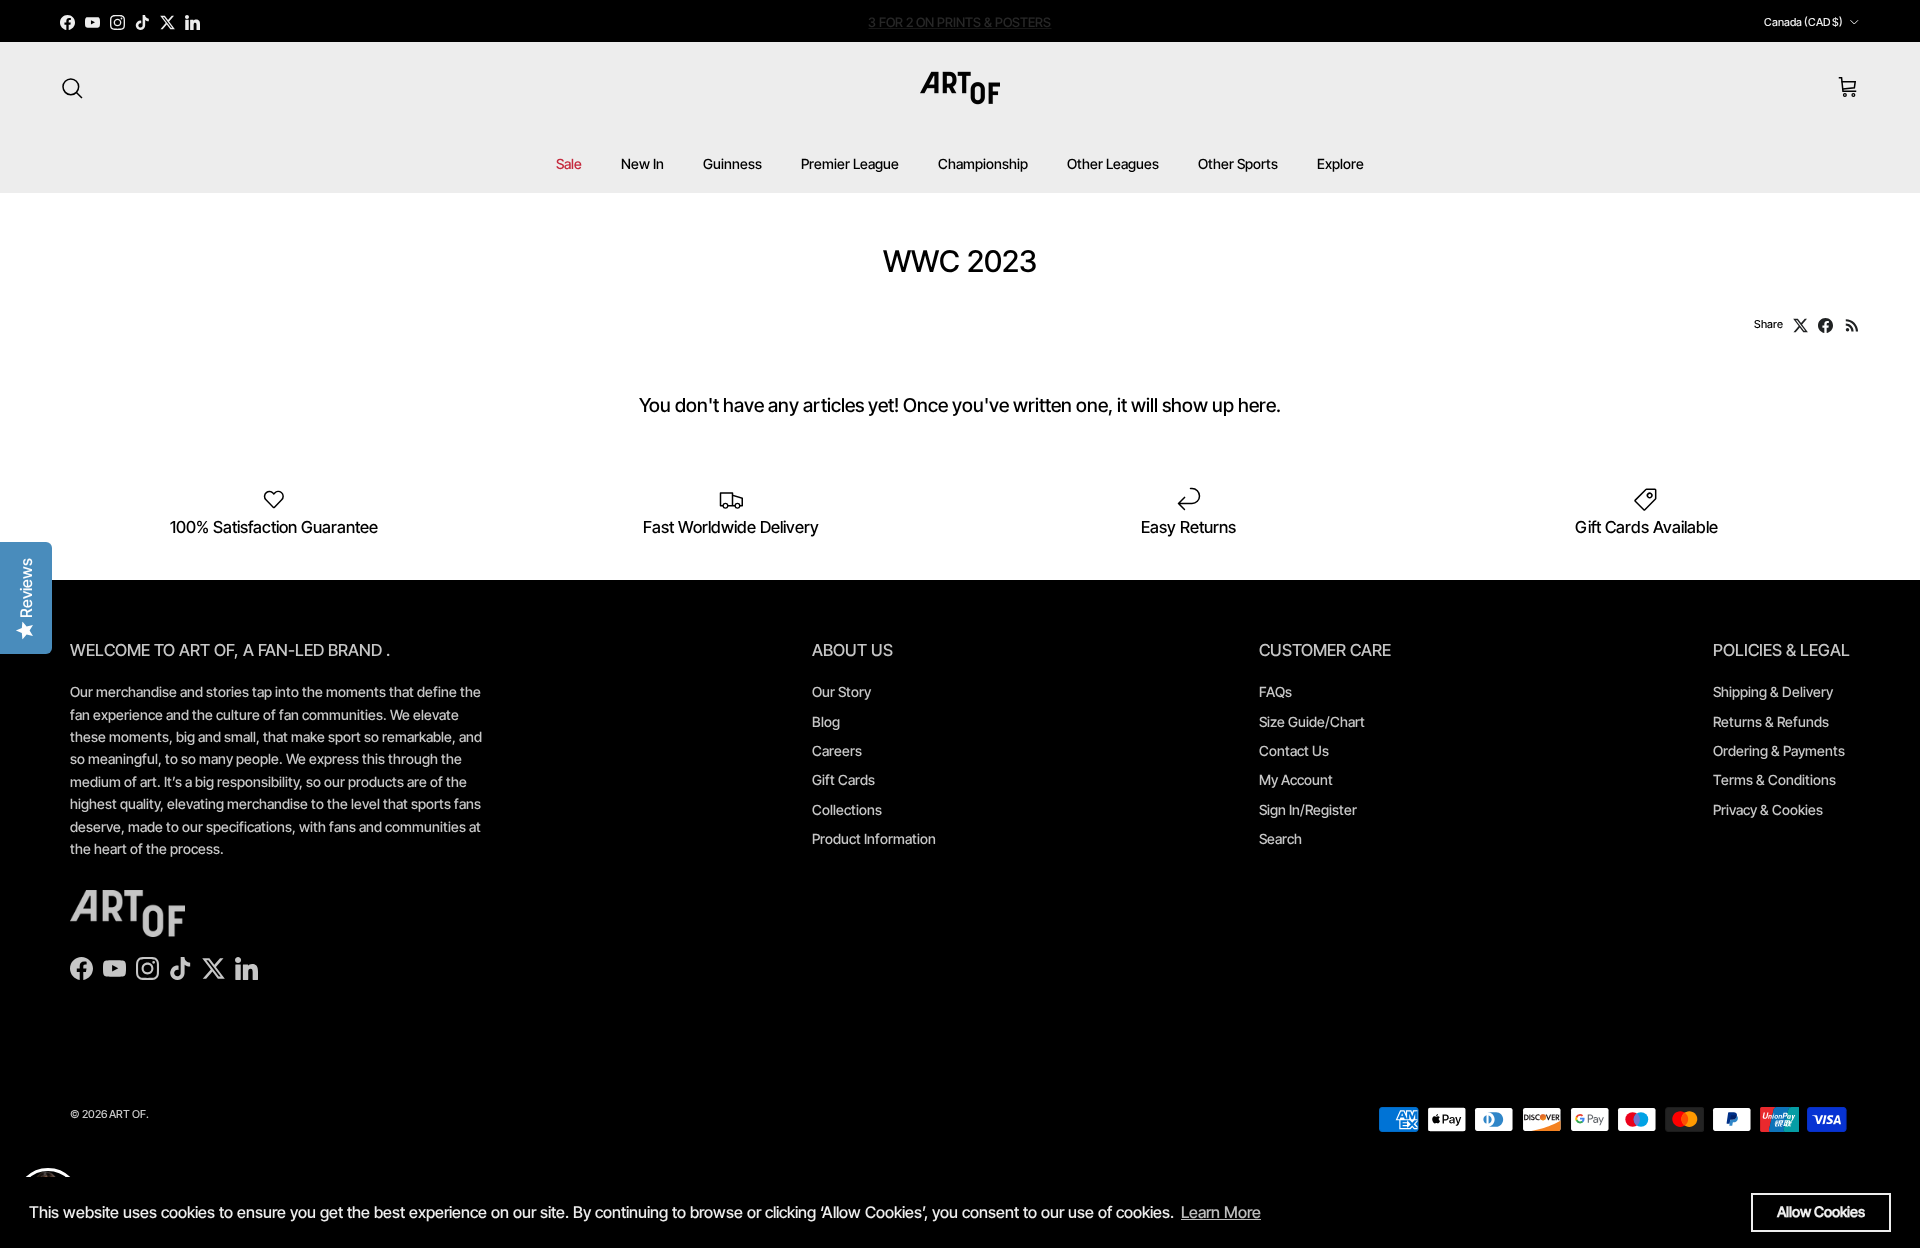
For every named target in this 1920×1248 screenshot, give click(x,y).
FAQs (1275, 691)
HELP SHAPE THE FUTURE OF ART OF (959, 23)
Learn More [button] (1221, 1212)
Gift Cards (843, 779)
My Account (1296, 779)
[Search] (72, 88)
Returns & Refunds (1771, 721)
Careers (837, 750)
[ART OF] (960, 88)
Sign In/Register (1308, 809)
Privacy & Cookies (1768, 809)
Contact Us (1294, 750)
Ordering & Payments (1779, 750)
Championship (983, 163)
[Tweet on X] (1800, 325)
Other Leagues (1113, 163)
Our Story (841, 691)
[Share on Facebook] (1825, 325)
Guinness (732, 163)
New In (642, 163)
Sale (569, 163)
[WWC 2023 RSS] (1852, 325)
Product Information (874, 838)
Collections (847, 809)
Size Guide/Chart (1312, 721)
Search (1280, 838)
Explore (1340, 163)
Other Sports (1238, 163)
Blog (826, 721)
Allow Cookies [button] (1821, 1211)
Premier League (850, 163)
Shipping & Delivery (1773, 691)
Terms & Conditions (1774, 779)
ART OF (127, 1114)
